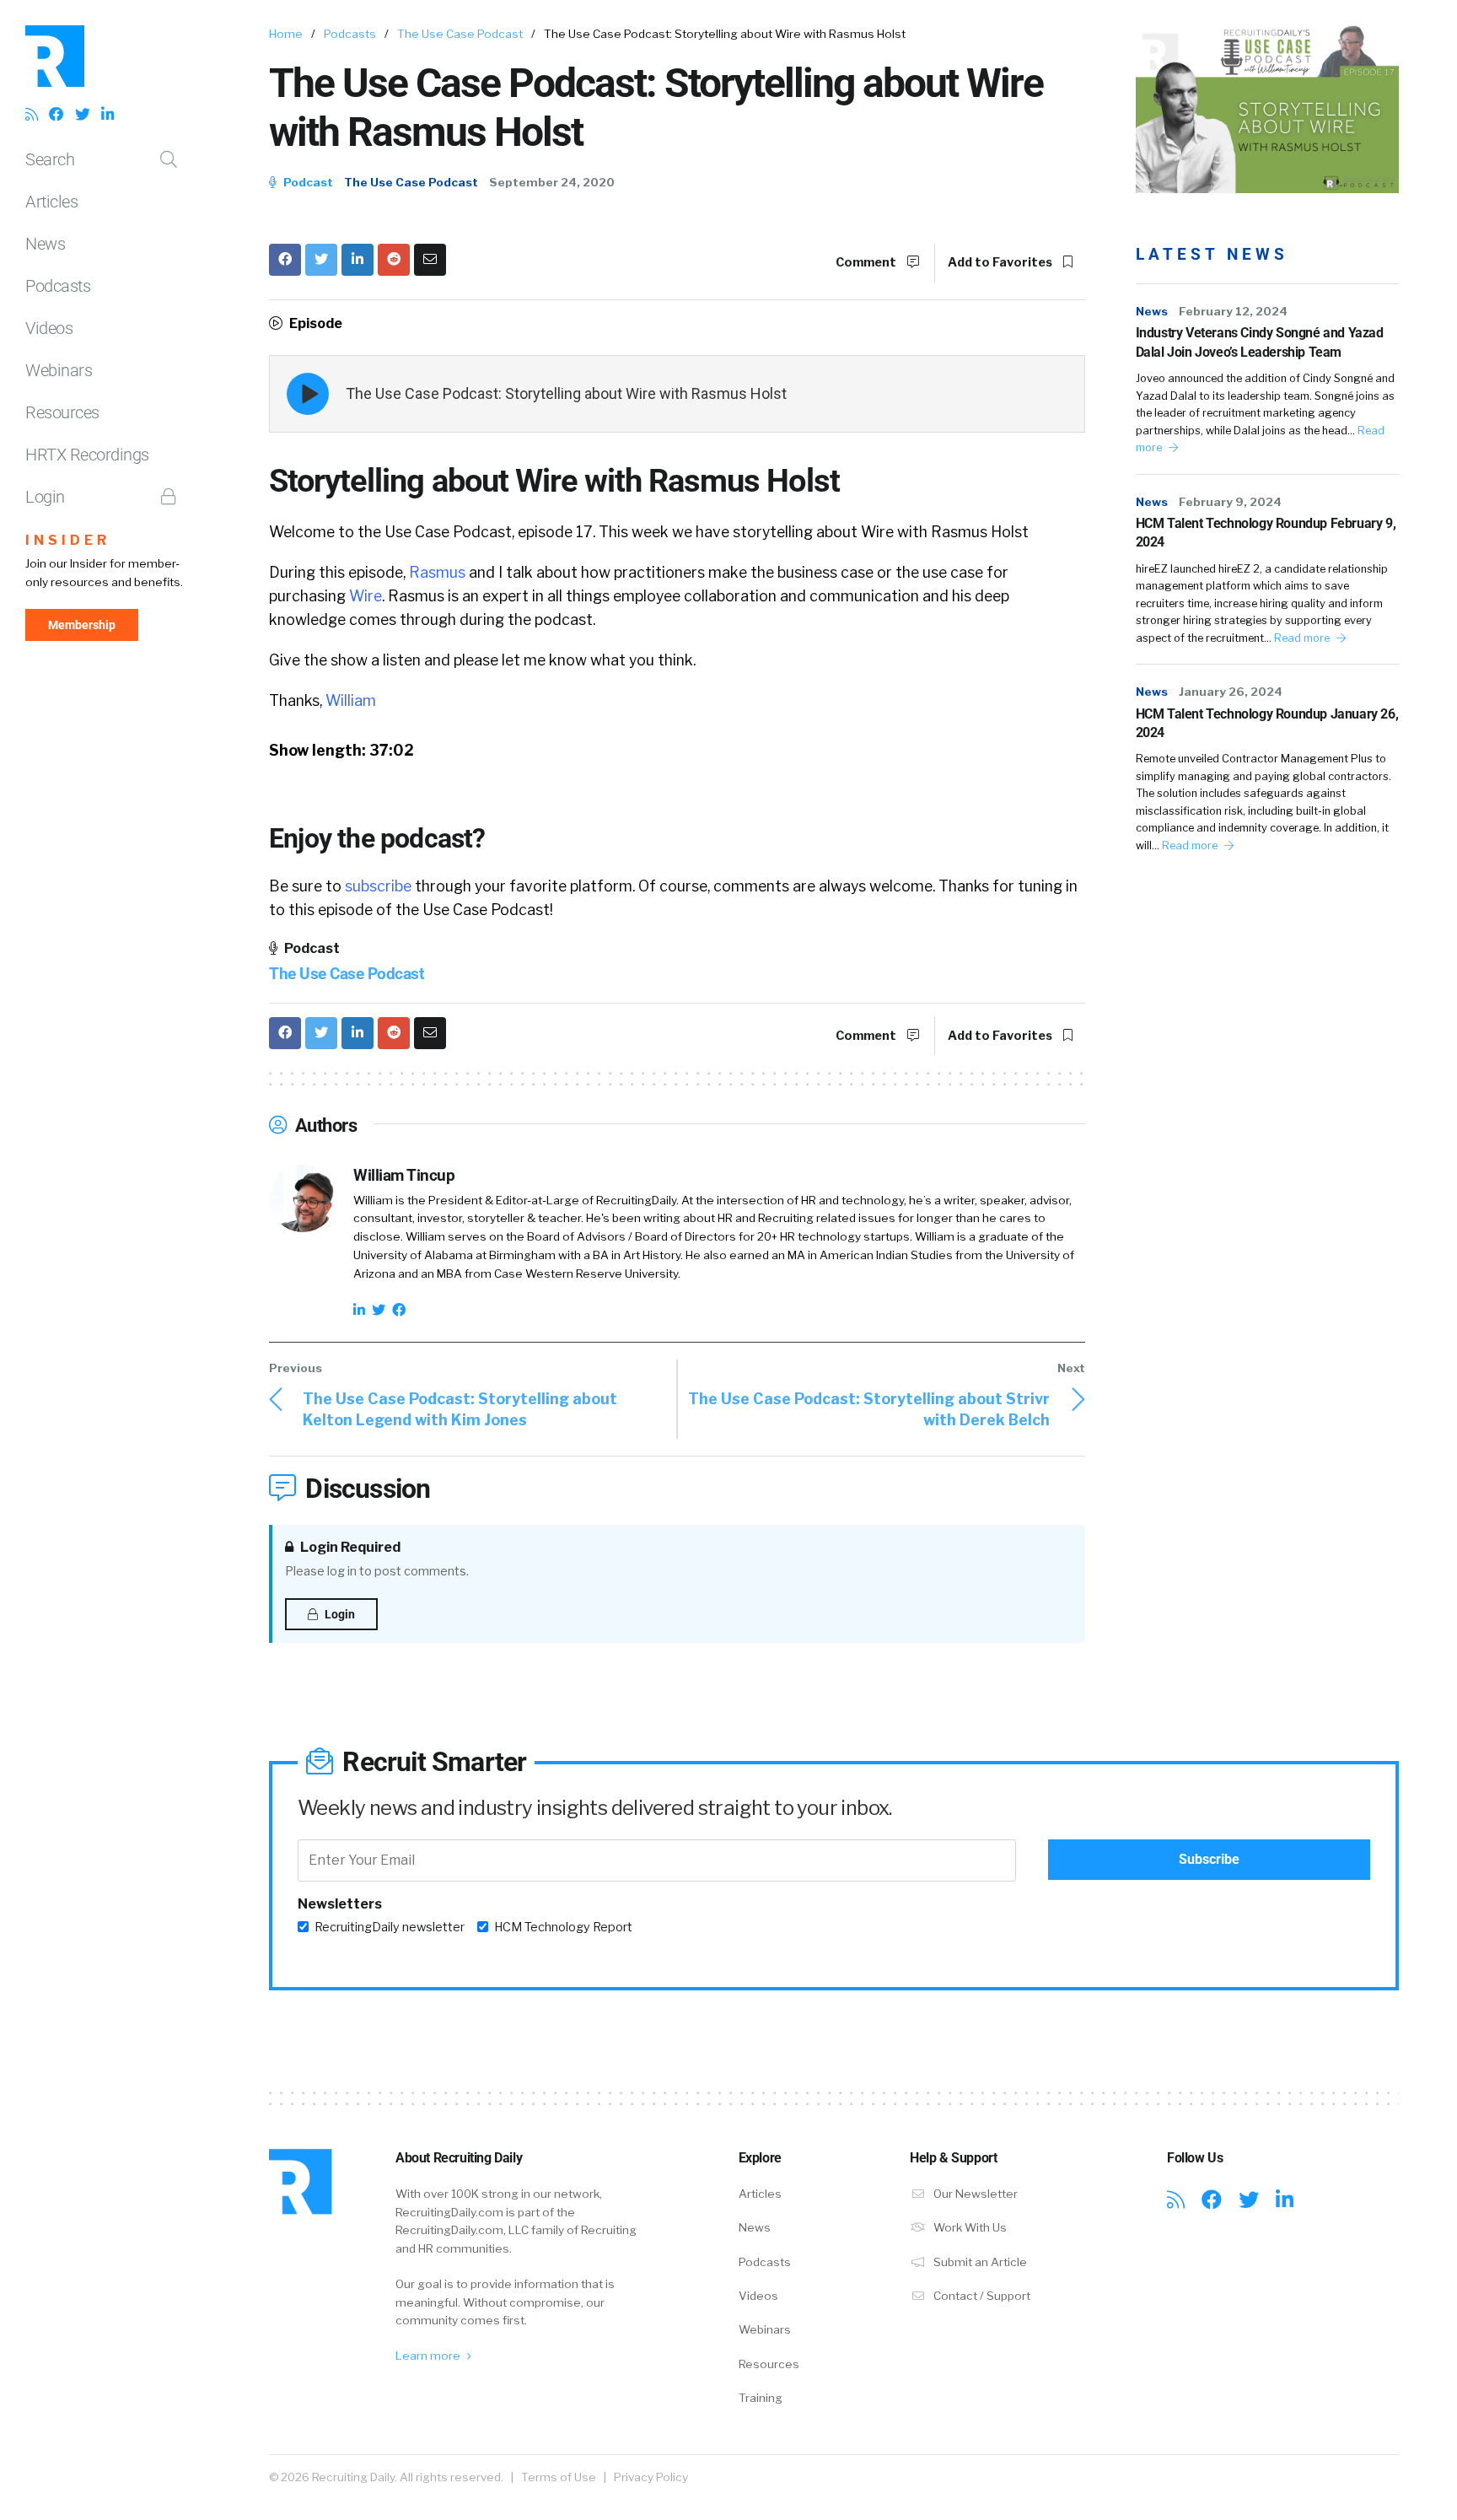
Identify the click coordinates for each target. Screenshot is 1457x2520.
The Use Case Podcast (460, 34)
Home (286, 34)
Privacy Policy (651, 2477)
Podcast (307, 182)
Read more (1303, 638)
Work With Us (969, 2227)
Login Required (349, 1547)
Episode (315, 323)
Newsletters (340, 1904)
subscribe (378, 886)
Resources (62, 412)
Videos (49, 328)
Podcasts (58, 286)
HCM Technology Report (563, 1927)
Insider (68, 540)
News (45, 244)
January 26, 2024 (1231, 692)
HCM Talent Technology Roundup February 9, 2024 (1266, 533)
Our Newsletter (974, 2194)
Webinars (59, 370)
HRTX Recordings (87, 455)
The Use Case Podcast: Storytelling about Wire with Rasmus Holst (566, 393)
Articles (51, 202)
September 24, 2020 (552, 182)
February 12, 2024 (1233, 311)
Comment (867, 262)
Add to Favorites (1001, 262)
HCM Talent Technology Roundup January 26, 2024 (1267, 723)
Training (761, 2398)
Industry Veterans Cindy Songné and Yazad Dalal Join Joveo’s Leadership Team (1260, 342)
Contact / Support (981, 2296)
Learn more (429, 2356)
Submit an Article (979, 2262)
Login (45, 497)
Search (50, 159)
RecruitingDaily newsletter (390, 1927)
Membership (82, 625)
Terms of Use (559, 2477)
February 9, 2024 (1230, 502)
